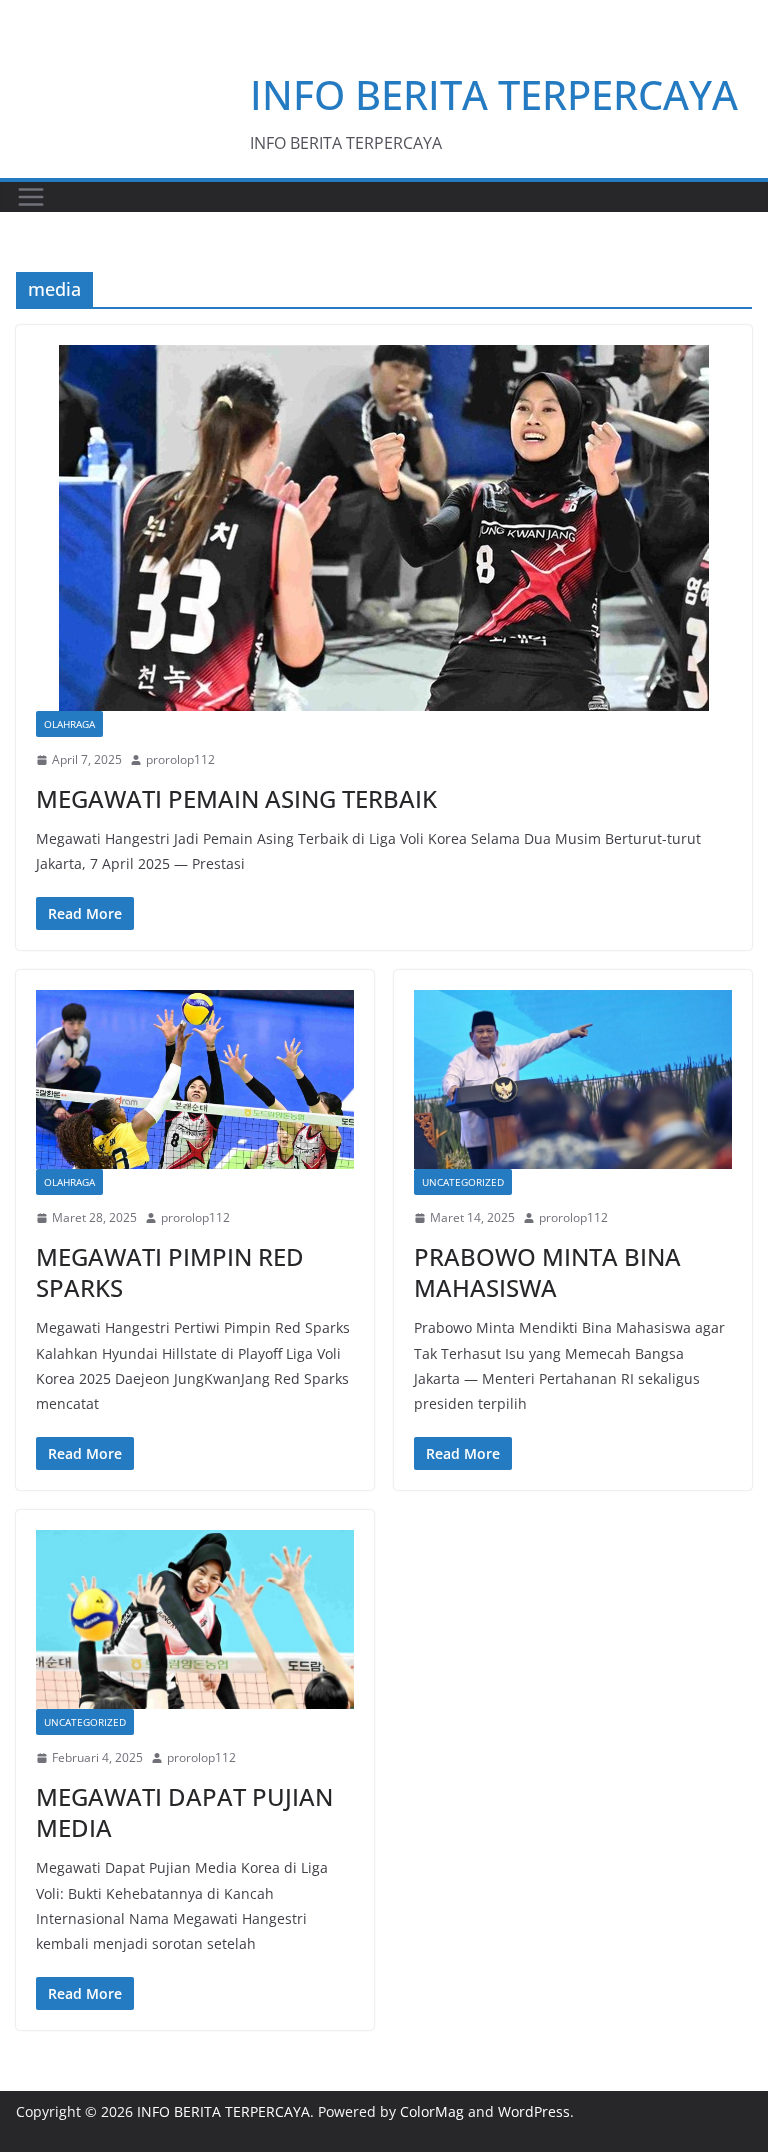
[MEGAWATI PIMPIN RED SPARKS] (195, 1079)
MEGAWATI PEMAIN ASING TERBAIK (236, 798)
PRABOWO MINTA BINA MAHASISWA (547, 1272)
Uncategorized (463, 1182)
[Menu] (31, 197)
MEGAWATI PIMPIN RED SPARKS (170, 1272)
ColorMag (432, 2111)
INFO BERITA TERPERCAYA (494, 94)
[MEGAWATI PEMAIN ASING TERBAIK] (384, 528)
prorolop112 (180, 759)
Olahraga (69, 724)
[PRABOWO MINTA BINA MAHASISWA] (573, 1079)
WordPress (534, 2111)
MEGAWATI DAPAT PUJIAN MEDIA (184, 1812)
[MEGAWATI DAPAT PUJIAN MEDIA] (195, 1619)
